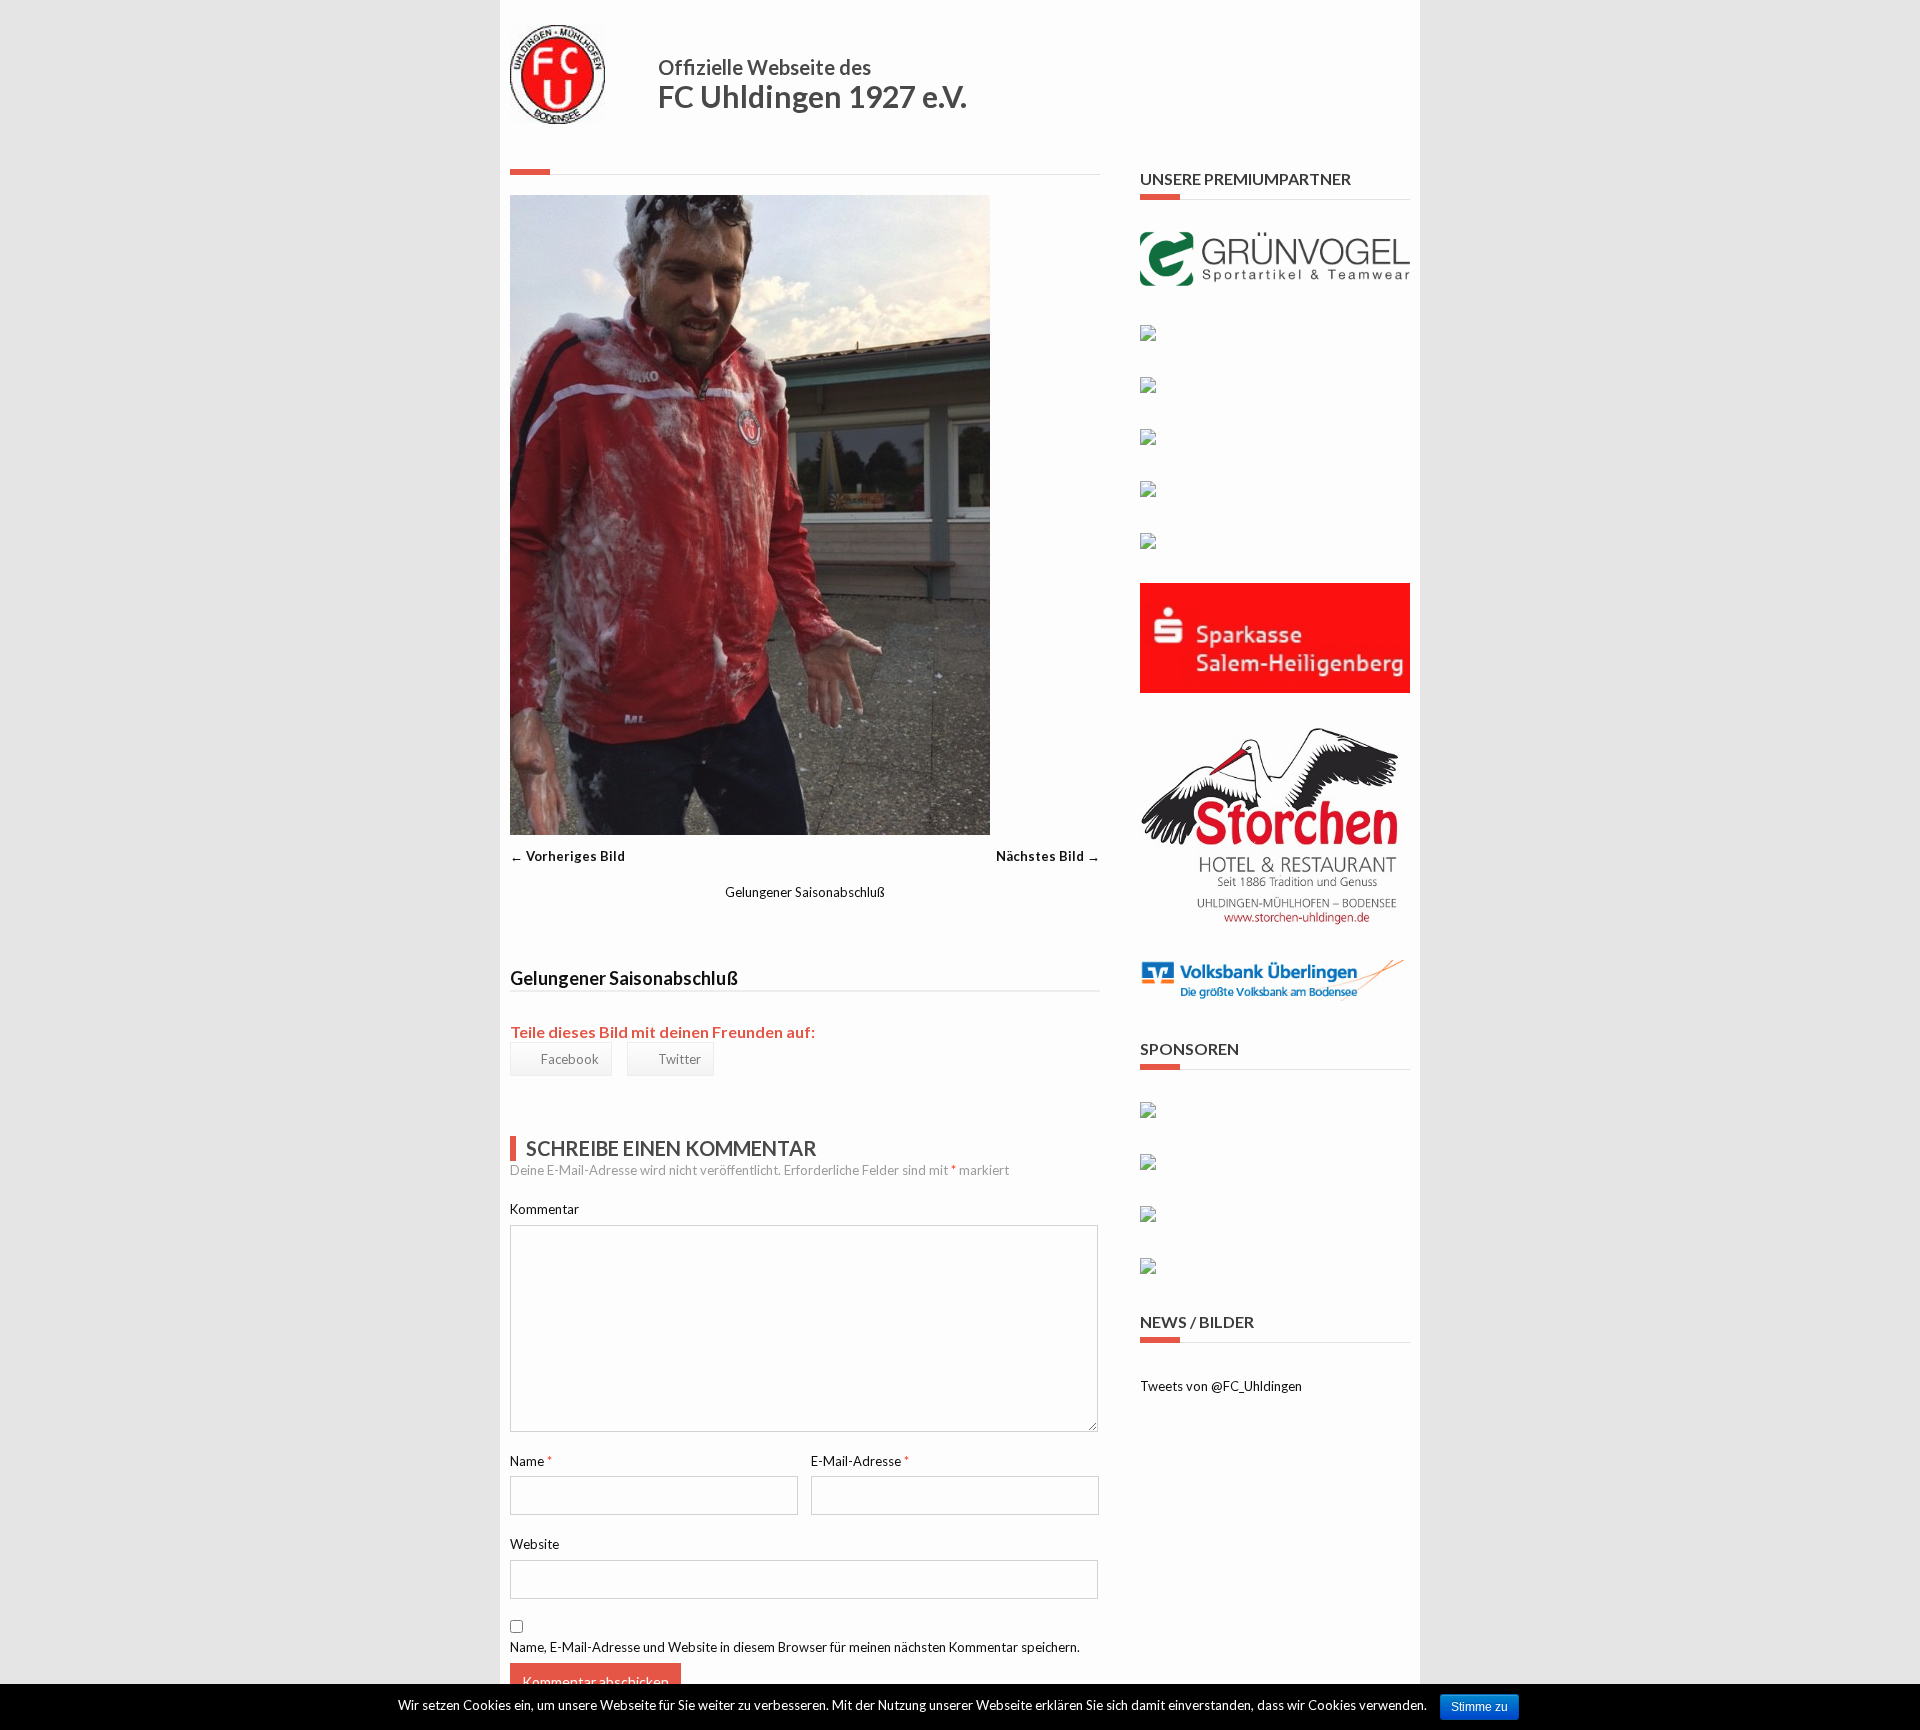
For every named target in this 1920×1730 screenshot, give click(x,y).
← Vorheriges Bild (567, 856)
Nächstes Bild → (1048, 856)
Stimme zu (1479, 1707)
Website (534, 1544)
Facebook (570, 1059)
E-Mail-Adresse (860, 1461)
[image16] (750, 830)
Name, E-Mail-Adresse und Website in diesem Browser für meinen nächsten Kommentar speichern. (795, 1647)
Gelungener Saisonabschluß (805, 892)
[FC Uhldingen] (557, 112)
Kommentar (544, 1209)
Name (531, 1461)
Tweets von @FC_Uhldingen (1221, 1386)
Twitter (679, 1059)
